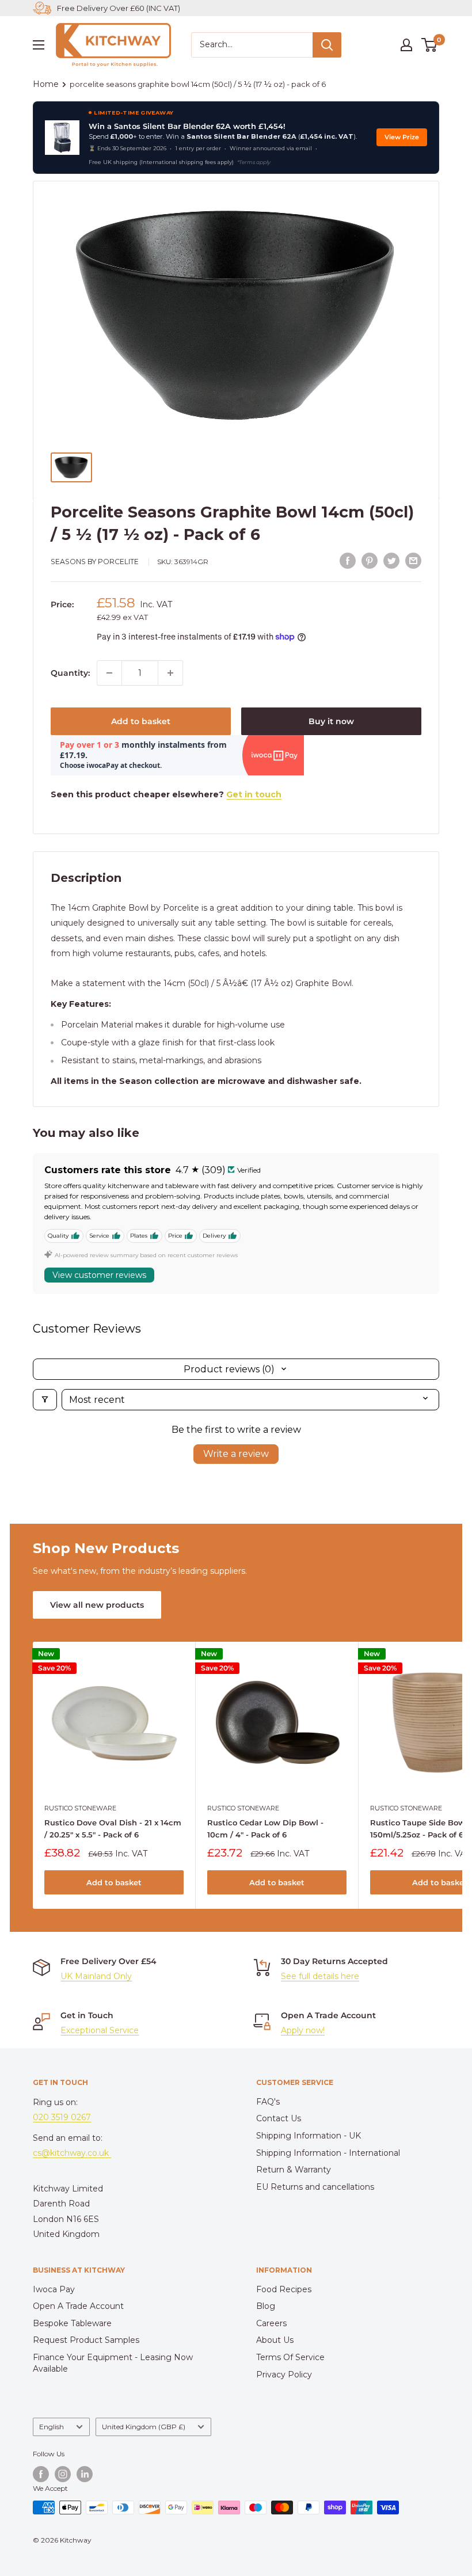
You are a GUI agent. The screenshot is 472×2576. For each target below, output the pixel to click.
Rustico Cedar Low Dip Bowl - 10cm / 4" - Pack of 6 (265, 1828)
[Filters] (45, 1400)
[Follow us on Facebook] (41, 2474)
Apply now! (303, 2030)
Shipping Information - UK (309, 2136)
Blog (266, 2306)
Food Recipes (284, 2289)
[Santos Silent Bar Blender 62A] (62, 138)
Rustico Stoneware (80, 1808)
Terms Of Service (290, 2357)
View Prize (402, 137)
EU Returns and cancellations (315, 2187)
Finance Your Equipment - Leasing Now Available (113, 2363)
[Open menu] (39, 45)
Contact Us (279, 2118)
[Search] (327, 45)
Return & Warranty (294, 2170)
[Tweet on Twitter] (391, 561)
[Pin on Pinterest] (370, 561)
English (52, 2427)
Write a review (236, 1454)
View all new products (97, 1605)
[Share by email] (413, 561)
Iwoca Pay (54, 2289)
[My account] (406, 45)
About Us (275, 2340)
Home (46, 84)
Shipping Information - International (328, 2153)
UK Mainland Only (96, 1976)
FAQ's (268, 2102)
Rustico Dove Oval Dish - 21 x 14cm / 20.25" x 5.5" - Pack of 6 (113, 1828)
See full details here (320, 1976)
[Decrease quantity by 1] (109, 673)
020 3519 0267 (62, 2117)
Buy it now (331, 721)
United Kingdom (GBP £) (144, 2427)
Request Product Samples (86, 2340)
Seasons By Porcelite (95, 562)
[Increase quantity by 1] (170, 673)
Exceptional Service (100, 2030)
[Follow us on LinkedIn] (85, 2474)
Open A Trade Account (78, 2306)
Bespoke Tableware (72, 2323)
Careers (271, 2323)
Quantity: (70, 673)
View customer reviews (99, 1275)
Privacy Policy (284, 2375)
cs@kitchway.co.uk (72, 2153)
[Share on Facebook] (348, 561)
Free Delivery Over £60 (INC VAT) (119, 8)
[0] (430, 45)
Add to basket (141, 721)
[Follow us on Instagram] (63, 2474)
